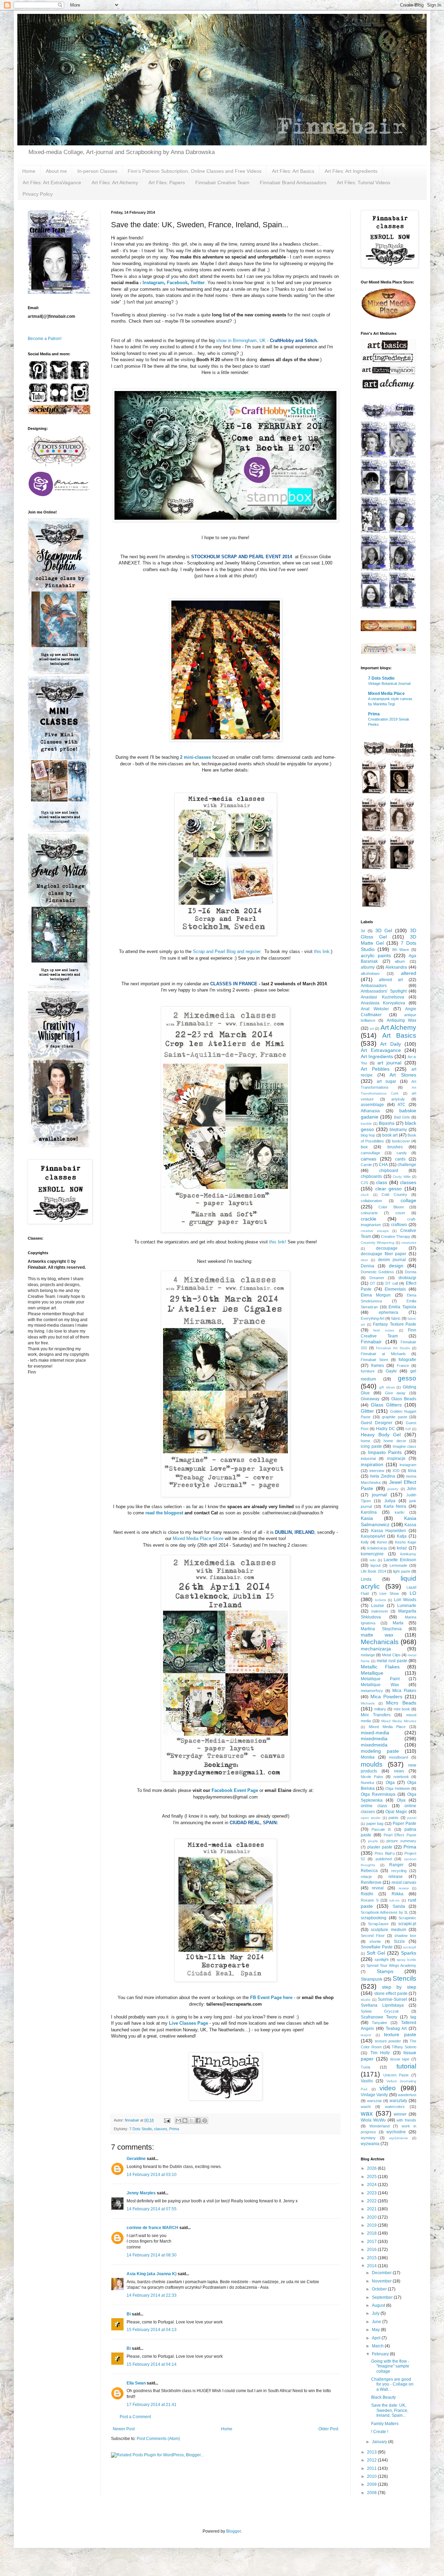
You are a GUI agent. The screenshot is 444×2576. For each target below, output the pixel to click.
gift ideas (387, 1387)
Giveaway (370, 1399)
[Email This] (178, 2120)
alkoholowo (370, 974)
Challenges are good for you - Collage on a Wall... (392, 2384)
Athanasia (370, 1111)
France (403, 1366)
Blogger (233, 2531)
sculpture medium (388, 1930)
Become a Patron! (45, 339)
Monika (368, 1757)
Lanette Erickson (400, 1560)
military (380, 1709)
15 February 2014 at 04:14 (152, 2364)
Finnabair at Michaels (383, 1354)
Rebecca (369, 1871)
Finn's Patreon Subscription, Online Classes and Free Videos (195, 171)
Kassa (410, 1525)
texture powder (388, 2041)
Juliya (390, 1501)
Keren (382, 1542)
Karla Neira (395, 1506)
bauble (366, 1124)
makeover (380, 1611)
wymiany (368, 2138)
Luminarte (407, 1606)
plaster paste (380, 1847)
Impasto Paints (385, 1452)
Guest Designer (377, 1423)
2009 (372, 2484)
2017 (372, 2242)
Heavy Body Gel (381, 1435)
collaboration (371, 1201)
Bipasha (387, 1123)
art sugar (386, 1081)
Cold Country (394, 1195)
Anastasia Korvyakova (383, 1003)
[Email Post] (167, 2120)
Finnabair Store (374, 1360)
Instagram (153, 283)
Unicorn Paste (396, 2075)
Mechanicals (380, 1642)
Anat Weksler (375, 1009)
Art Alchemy (399, 1027)
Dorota (411, 1272)
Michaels (368, 1703)
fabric (396, 1318)
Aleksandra (396, 967)
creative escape (375, 1231)
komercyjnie (372, 1554)
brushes (395, 1147)
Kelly (365, 1542)
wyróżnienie (399, 2138)
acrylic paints (376, 955)
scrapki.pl (407, 1924)
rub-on (394, 1900)
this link (322, 951)
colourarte (369, 1213)
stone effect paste (391, 1993)
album (400, 961)
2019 (372, 2225)
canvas (369, 1159)
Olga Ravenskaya (378, 1794)
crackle (369, 1219)
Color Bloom (391, 1207)
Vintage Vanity (374, 2095)
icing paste (371, 1446)
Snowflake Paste (377, 1947)
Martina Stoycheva (381, 1629)
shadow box (405, 1936)
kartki (399, 1512)
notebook (401, 1777)
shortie (375, 1941)
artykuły (398, 1099)
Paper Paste (404, 1823)
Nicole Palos (372, 1777)
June (377, 2322)
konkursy (408, 1554)
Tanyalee (379, 2023)
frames (378, 1366)
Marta (398, 1623)
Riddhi (367, 1894)
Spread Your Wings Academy (391, 1965)
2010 (372, 2476)
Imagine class (405, 1446)
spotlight (382, 1959)
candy (402, 1153)
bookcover (401, 1141)
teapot (366, 2035)
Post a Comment (135, 2417)
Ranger (396, 1865)
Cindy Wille (402, 1177)
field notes (383, 1330)
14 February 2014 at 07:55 (152, 2209)
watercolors (395, 2107)
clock (365, 1195)
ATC (402, 1105)
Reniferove (371, 1882)
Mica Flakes (404, 1691)
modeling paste (380, 1751)
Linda (366, 1579)
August (379, 2305)
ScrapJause (378, 1924)
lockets (381, 1600)
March (378, 2346)
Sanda (399, 1906)
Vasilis (367, 2081)
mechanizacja (376, 1649)
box (364, 1147)
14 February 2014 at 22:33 (152, 2295)
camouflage (370, 1153)
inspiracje (396, 1459)
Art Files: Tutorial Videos (364, 182)
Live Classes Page (189, 2023)
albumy (368, 967)
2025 (372, 2177)
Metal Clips (391, 1655)
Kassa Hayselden (389, 1531)
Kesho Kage (406, 1542)
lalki (373, 1560)
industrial (368, 1459)
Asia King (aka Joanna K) (152, 2274)
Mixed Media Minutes (399, 1721)
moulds (372, 1764)
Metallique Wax (380, 1685)
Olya (401, 1800)
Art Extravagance (381, 1050)
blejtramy (398, 1130)
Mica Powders (386, 1697)
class (382, 1182)
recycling (399, 1871)
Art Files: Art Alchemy (115, 182)
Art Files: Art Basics (293, 171)
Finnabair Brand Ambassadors (293, 182)
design (396, 1266)
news (399, 1771)
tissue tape (400, 2059)
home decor (395, 1441)
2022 (372, 2201)
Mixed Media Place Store (198, 1538)
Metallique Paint (380, 1679)
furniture (368, 1371)
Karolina (369, 1512)
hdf (408, 1429)
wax (367, 2113)
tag (413, 2017)
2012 (372, 2460)
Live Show (389, 1593)
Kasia (367, 1518)
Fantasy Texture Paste (395, 1324)
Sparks (409, 1953)
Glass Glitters (386, 1405)
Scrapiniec (407, 1918)
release (396, 1877)
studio (366, 2000)
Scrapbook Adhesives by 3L (385, 1912)
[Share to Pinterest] (205, 2120)
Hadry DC (386, 1429)
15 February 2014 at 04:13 (152, 2330)
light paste (402, 1571)
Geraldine (136, 2159)
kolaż (402, 1548)
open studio (371, 1818)
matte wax (377, 1635)
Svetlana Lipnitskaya (382, 2005)
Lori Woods (405, 1600)
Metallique (372, 1673)
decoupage (387, 1248)
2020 (372, 2217)
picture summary (401, 1841)
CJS (364, 1183)
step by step (399, 1987)
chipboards (371, 1176)
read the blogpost (164, 1513)
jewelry (393, 1489)
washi (366, 2107)
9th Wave (401, 950)
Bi (129, 2314)
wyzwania (370, 2144)
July (376, 2313)
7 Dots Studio (141, 2129)
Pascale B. (382, 1829)
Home (29, 171)
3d (363, 931)
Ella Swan (136, 2383)
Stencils (404, 1978)
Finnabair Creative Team (222, 182)
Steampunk (372, 1979)
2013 (372, 2452)
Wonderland (379, 2126)
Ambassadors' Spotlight (384, 991)
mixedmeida (374, 1745)
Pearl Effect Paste (400, 1835)
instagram (408, 1465)
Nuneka (367, 1783)
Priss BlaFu (385, 1853)
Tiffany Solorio (404, 2047)
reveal (378, 1888)
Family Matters (385, 2424)
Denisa (368, 1266)
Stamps (385, 1971)
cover (400, 1213)
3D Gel (384, 930)
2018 (372, 2233)
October (380, 2289)
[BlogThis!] (185, 2120)
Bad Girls (402, 1117)
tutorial (406, 2066)
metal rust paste (392, 1661)
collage (408, 1200)
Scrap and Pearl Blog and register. (227, 951)
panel (412, 1818)
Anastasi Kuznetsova (382, 997)
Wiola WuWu (373, 2120)
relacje (366, 1877)
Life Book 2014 (373, 1571)
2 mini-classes (195, 757)
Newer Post (124, 2429)
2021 (372, 2209)
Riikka (398, 1894)
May (376, 2330)
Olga (390, 1783)
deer (364, 1260)
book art (390, 1135)
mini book (402, 1709)
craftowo (399, 1225)
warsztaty (398, 2101)
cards (400, 1159)
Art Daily (390, 1044)
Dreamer (377, 1278)
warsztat (374, 2101)
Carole (366, 1165)
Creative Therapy (396, 1236)
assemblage (372, 1105)
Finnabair (371, 1342)
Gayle (391, 1371)
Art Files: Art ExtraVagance (52, 182)
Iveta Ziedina (383, 1476)
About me (56, 171)
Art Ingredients (377, 1056)
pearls (373, 1841)
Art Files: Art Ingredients (351, 171)
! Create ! (380, 2432)
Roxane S (370, 1900)
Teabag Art (396, 2029)
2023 (372, 2193)
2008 (372, 2493)
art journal (389, 1063)
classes (161, 2129)
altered (409, 973)
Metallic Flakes (380, 1667)
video (388, 2088)
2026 (372, 2168)
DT (373, 1283)
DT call (392, 1283)
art (372, 1028)
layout (375, 1565)
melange (368, 1655)
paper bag (375, 1823)
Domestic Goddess (377, 1272)
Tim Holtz (380, 2053)
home (365, 1441)
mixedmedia (374, 1738)
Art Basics (399, 1035)
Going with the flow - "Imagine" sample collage (390, 2366)
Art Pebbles (375, 1069)
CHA (383, 1165)
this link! (277, 1242)
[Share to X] (191, 2120)
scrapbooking (374, 1918)
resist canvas (404, 1882)
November (382, 2281)
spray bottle (407, 1960)
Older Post (328, 2429)
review (404, 1888)
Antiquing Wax (402, 1020)
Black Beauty (383, 2397)
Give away (395, 1393)
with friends (406, 2120)
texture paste (400, 2034)
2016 (372, 2250)
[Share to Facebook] (198, 2120)
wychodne (396, 2132)
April (377, 2338)
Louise (378, 1606)
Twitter (198, 283)
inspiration (372, 1464)
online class (374, 1806)
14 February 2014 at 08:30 (152, 2255)
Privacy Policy (38, 194)
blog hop (368, 1135)
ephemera (388, 1312)
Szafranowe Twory (379, 2017)
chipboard (389, 1171)
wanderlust (407, 2095)
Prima (174, 2129)
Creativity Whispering (378, 1243)
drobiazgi (407, 1278)
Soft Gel (376, 1953)
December (382, 2273)
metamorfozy (372, 1691)
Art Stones (403, 1075)
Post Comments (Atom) (158, 2439)
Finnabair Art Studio (393, 1348)
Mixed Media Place (386, 694)
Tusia (365, 2067)
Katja (402, 1536)
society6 (410, 1947)
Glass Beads (404, 1399)
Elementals (395, 1289)
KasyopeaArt (373, 1536)
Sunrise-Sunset (392, 1999)
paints (394, 1818)
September (383, 2297)
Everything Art (373, 1318)
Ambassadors (374, 986)
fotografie (407, 1360)
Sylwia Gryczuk (380, 2011)
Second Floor (373, 1936)
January (380, 2442)
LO (413, 1593)
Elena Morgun (376, 1295)
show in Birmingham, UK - (267, 341)
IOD (396, 1471)
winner (400, 2114)
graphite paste (395, 1417)
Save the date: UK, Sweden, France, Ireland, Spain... (390, 2410)
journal (379, 1495)
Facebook (177, 283)
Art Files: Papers (167, 182)
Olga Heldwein (398, 1788)
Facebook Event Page (235, 1790)
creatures (409, 1243)
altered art (391, 980)
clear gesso (389, 1189)
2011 (372, 2468)
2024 (372, 2185)
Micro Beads (401, 1703)
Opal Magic (396, 1812)
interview (377, 1471)
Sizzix (399, 1941)
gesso (407, 1378)
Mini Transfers (376, 1715)
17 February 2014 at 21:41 (152, 2405)
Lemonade (398, 1565)
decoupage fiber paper (383, 1254)
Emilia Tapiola (402, 1307)
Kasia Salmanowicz (388, 1521)
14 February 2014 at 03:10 (152, 2175)
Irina (412, 1471)
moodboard (398, 1757)
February (381, 2354)
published (384, 1859)
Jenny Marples (141, 2193)
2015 (372, 2258)
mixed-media (375, 1733)
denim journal (392, 1260)
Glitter (367, 1411)
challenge (407, 1165)
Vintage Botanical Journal (389, 683)
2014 (372, 2266)
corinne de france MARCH (152, 2228)
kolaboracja (377, 1548)
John (412, 1489)
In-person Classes (97, 171)
